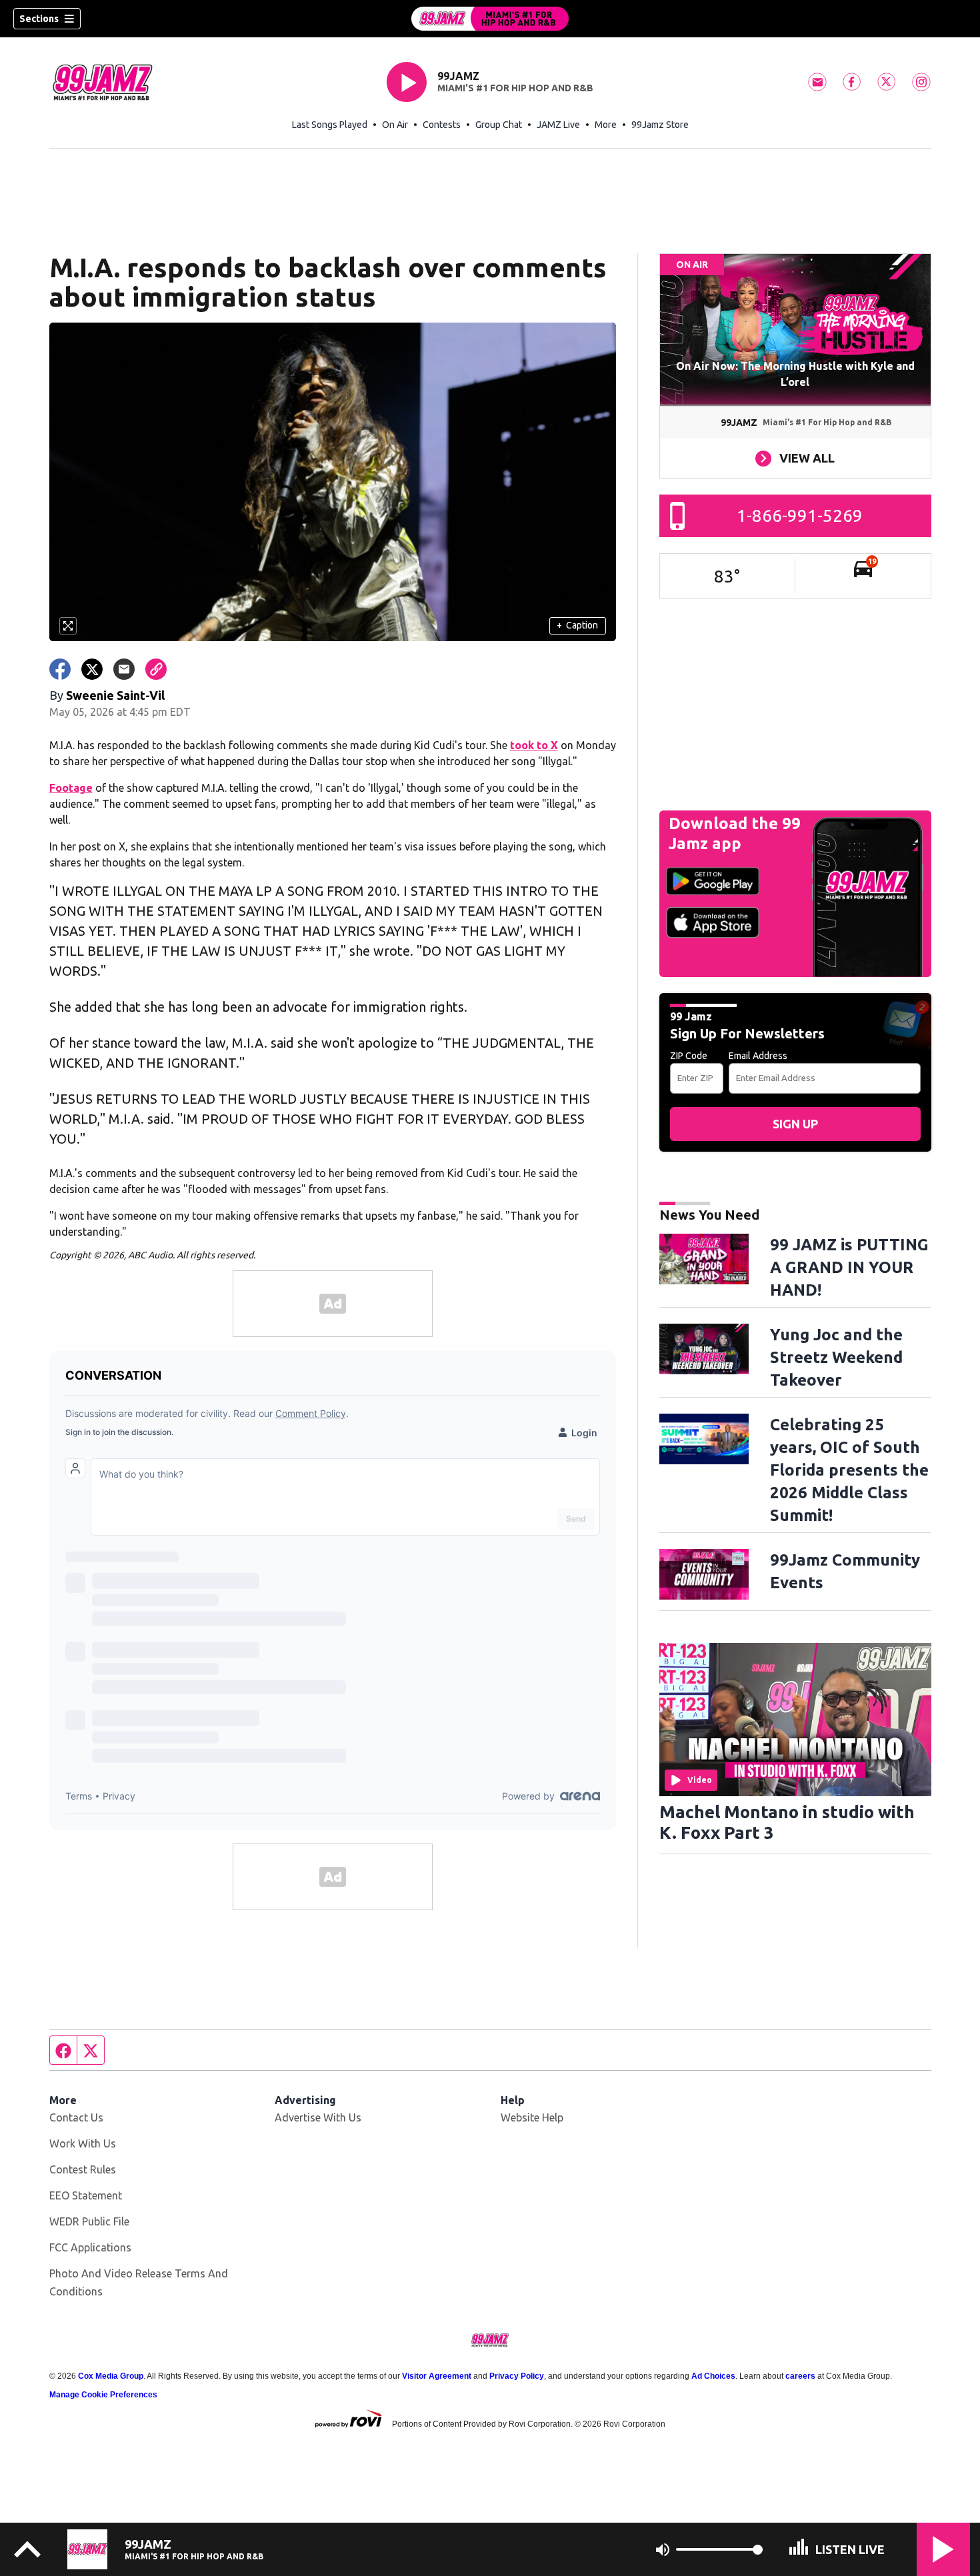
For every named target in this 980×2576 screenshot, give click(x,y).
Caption (577, 625)
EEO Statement (86, 2195)
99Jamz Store (660, 125)
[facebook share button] (60, 669)
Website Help (532, 2117)
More (606, 125)
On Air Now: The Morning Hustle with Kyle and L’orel (795, 374)
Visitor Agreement (437, 2376)
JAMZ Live (558, 125)
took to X (534, 745)
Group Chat (499, 125)
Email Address (758, 1056)
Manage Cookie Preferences (103, 2395)
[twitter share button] (92, 669)
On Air (395, 125)
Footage (71, 788)
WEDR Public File (89, 2221)
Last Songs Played (330, 125)
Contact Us (76, 2117)
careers (800, 2376)
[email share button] (124, 669)
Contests (442, 125)
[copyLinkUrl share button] (156, 669)
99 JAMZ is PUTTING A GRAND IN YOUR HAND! (849, 1267)
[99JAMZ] (490, 19)
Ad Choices (713, 2376)
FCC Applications (90, 2247)
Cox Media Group (111, 2376)
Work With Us (83, 2143)
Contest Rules (83, 2169)
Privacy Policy (517, 2376)
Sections (39, 19)
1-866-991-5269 (800, 516)
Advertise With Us (318, 2117)
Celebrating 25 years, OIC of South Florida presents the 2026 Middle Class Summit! (849, 1470)
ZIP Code (689, 1056)
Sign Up (795, 1124)
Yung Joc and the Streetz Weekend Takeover (836, 1357)
